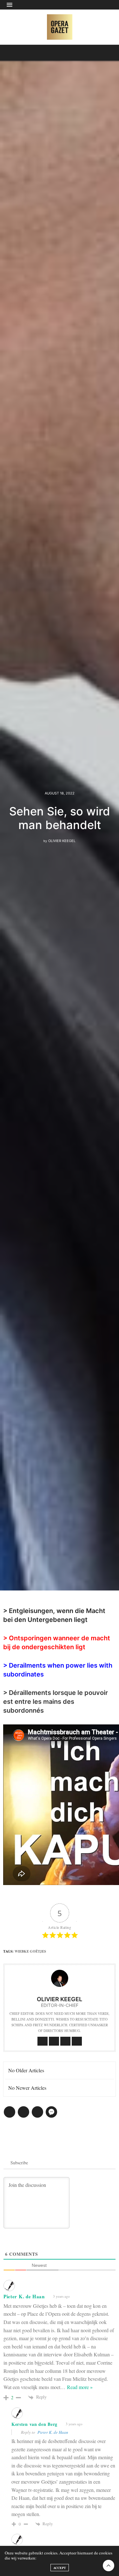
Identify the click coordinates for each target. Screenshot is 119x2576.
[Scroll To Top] (109, 2566)
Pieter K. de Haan (53, 2432)
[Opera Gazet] (60, 27)
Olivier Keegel (62, 841)
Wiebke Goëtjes (30, 1951)
